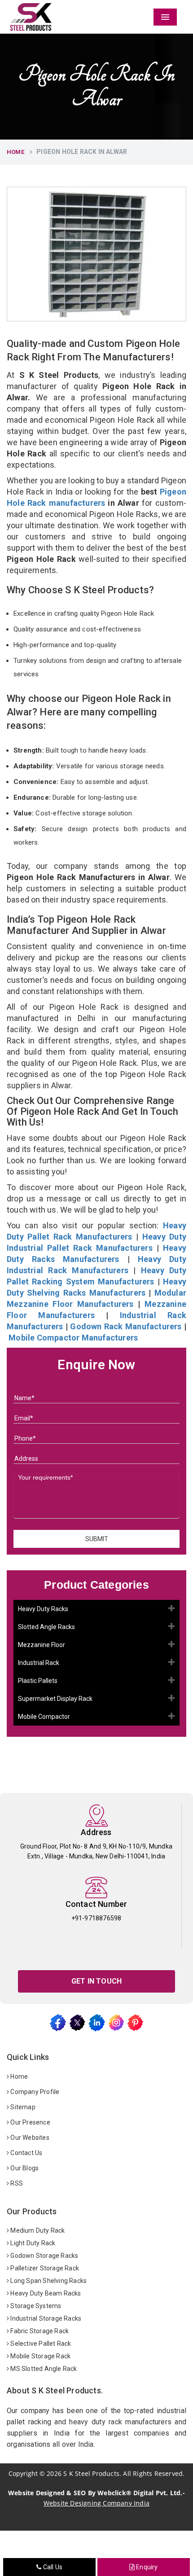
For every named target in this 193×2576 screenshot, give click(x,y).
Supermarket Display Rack (55, 1699)
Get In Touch (96, 1981)
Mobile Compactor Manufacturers (73, 1338)
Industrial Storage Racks (45, 2318)
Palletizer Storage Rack (44, 2268)
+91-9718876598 (96, 1918)
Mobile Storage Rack (40, 2356)
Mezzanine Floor (42, 1645)
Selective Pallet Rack (40, 2344)
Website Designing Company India (96, 2503)
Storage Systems (35, 2306)
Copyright (23, 2473)
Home (15, 152)
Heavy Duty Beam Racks (45, 2293)
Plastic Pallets (38, 1681)
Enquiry (146, 2567)
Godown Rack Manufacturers (126, 1326)
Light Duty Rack (32, 2243)
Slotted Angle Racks (46, 1627)
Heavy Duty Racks (43, 1609)
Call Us (52, 2567)
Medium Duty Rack (37, 2230)
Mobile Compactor (44, 1717)
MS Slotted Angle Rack (43, 2369)
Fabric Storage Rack (39, 2331)
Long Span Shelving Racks (48, 2281)
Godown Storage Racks (44, 2256)
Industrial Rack (39, 1663)
